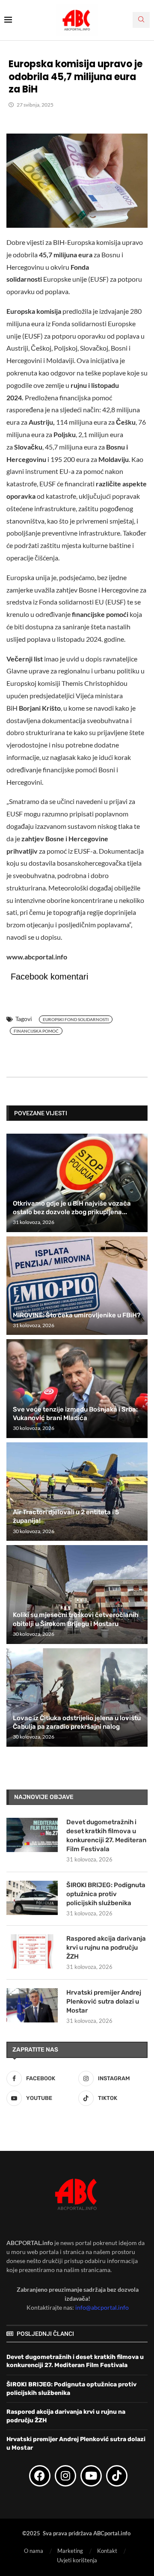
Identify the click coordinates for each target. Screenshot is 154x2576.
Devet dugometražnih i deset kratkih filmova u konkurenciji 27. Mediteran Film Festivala (106, 1836)
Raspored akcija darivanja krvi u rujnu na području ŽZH (106, 1948)
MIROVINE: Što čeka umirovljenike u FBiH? (77, 1315)
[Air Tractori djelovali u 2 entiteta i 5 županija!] (77, 1492)
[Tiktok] (117, 2476)
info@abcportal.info (102, 2307)
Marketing (70, 2551)
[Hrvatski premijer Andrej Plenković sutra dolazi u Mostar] (32, 2005)
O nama (34, 2551)
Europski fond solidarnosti (76, 1019)
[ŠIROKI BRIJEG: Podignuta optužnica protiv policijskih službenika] (32, 1898)
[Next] (140, 1113)
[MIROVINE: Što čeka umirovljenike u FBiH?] (77, 1286)
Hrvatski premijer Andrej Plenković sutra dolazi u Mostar (104, 2001)
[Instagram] (65, 2476)
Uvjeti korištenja (77, 2560)
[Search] (141, 20)
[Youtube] (91, 2476)
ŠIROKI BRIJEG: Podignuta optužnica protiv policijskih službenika (106, 1894)
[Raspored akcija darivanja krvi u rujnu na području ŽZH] (32, 1951)
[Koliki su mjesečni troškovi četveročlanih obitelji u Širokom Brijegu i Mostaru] (77, 1594)
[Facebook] (40, 2476)
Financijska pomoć (36, 1031)
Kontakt (107, 2551)
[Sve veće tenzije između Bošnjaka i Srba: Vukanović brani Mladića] (77, 1388)
